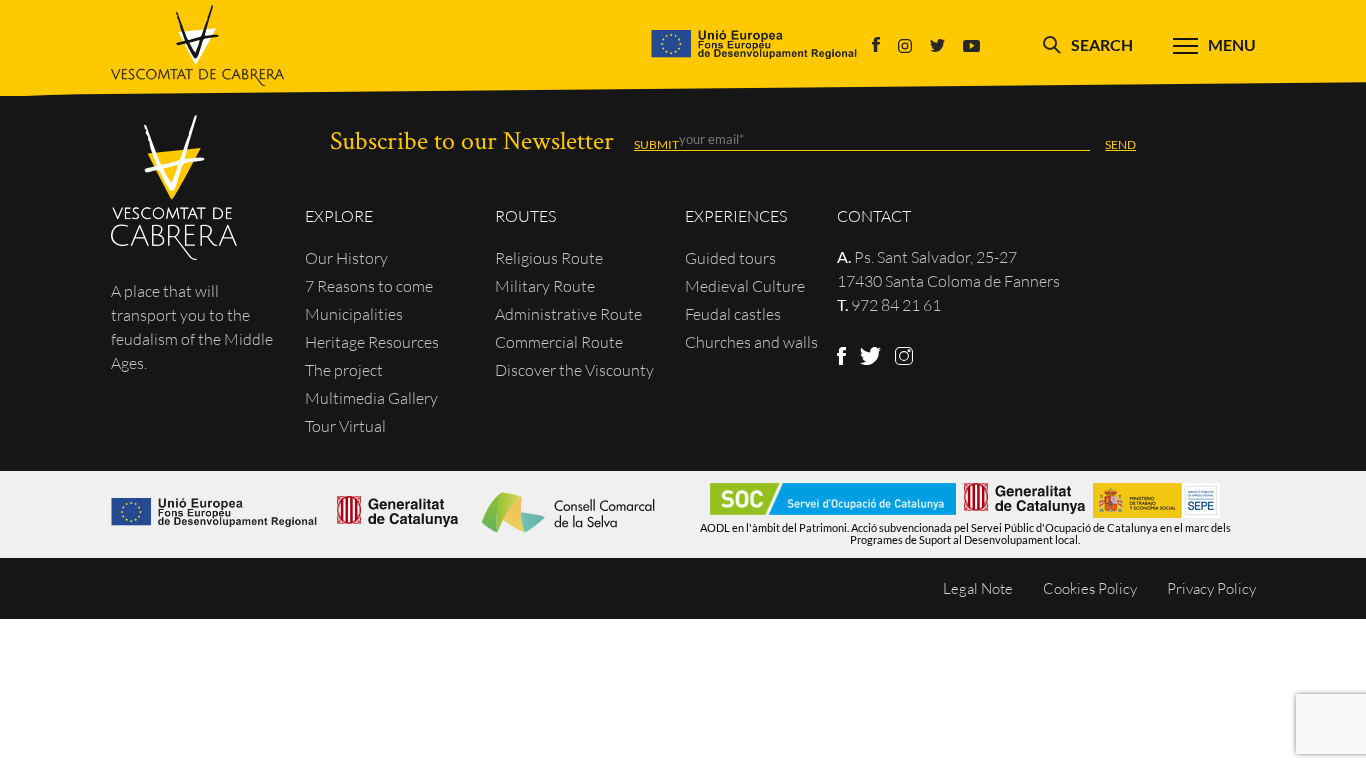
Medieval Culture (745, 286)
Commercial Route (559, 342)
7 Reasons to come (369, 286)
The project (344, 370)
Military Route (545, 286)
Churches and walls (751, 342)
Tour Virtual (345, 426)
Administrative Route (568, 314)
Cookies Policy (1090, 588)
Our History (346, 258)
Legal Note (978, 588)
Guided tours (730, 258)
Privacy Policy (1211, 588)
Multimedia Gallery (371, 398)
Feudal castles (733, 314)
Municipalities (354, 314)
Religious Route (549, 258)
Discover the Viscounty (574, 370)
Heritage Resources (372, 342)
